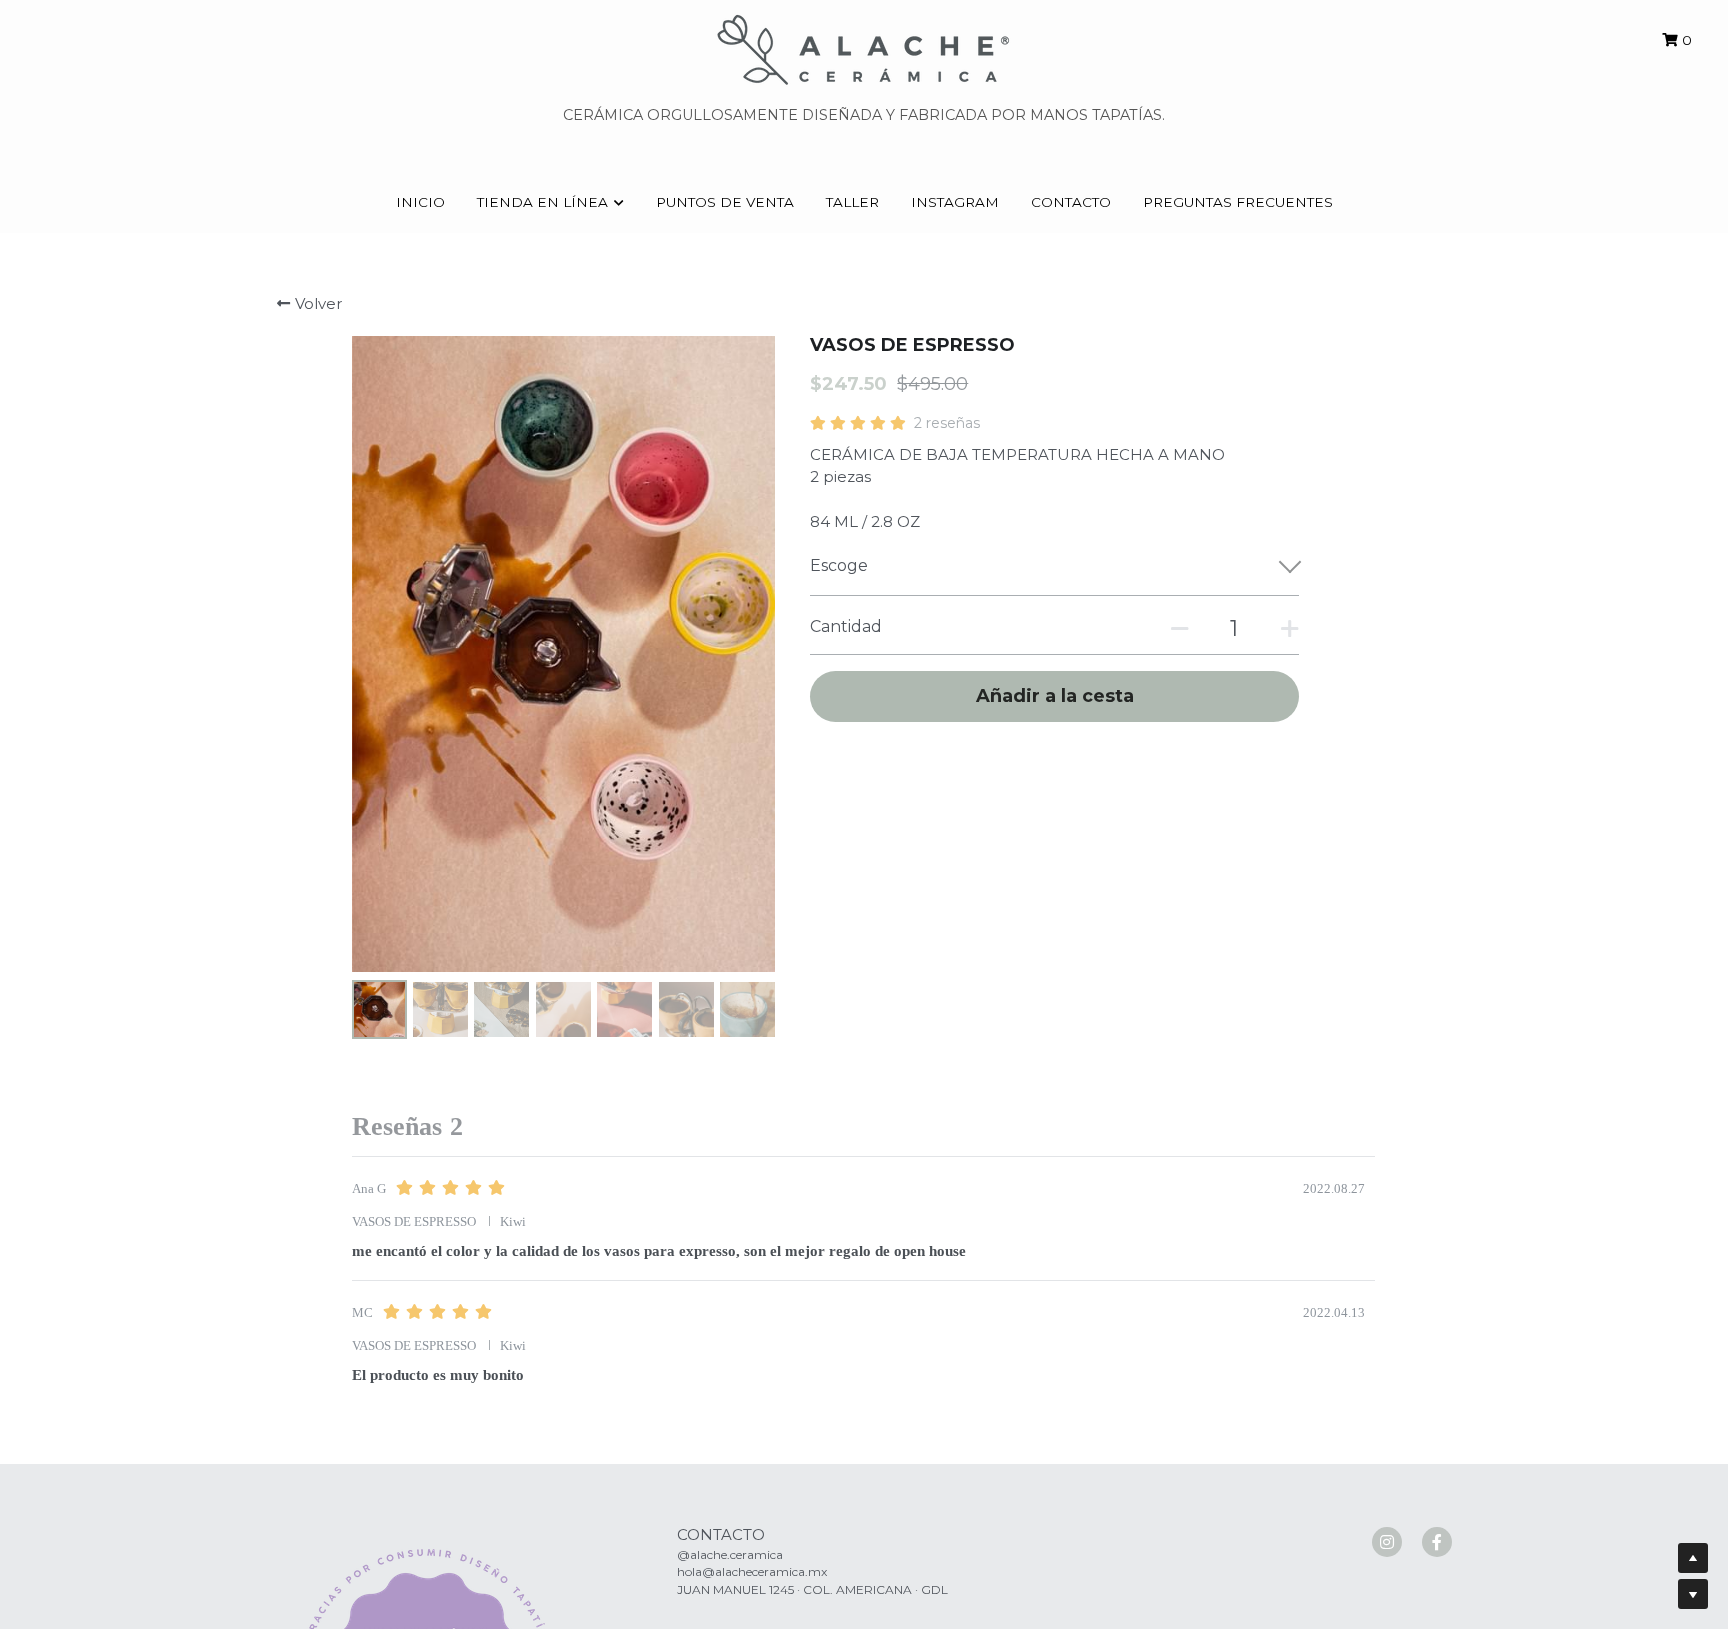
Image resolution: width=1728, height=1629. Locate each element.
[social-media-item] (1387, 1542)
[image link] (864, 48)
